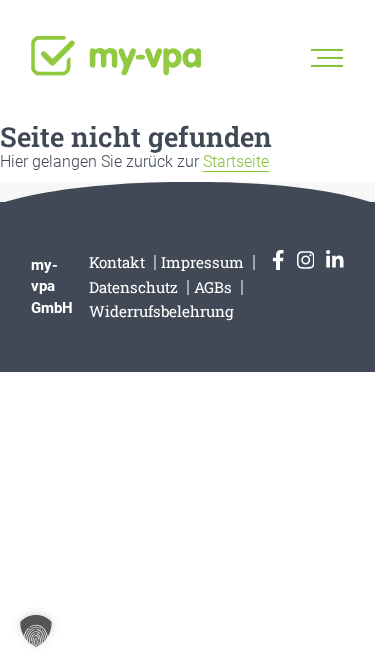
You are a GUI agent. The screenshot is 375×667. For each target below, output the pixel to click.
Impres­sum (202, 262)
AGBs (213, 287)
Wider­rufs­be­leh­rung (161, 311)
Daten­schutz (133, 287)
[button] (36, 631)
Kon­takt (117, 262)
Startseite (236, 161)
